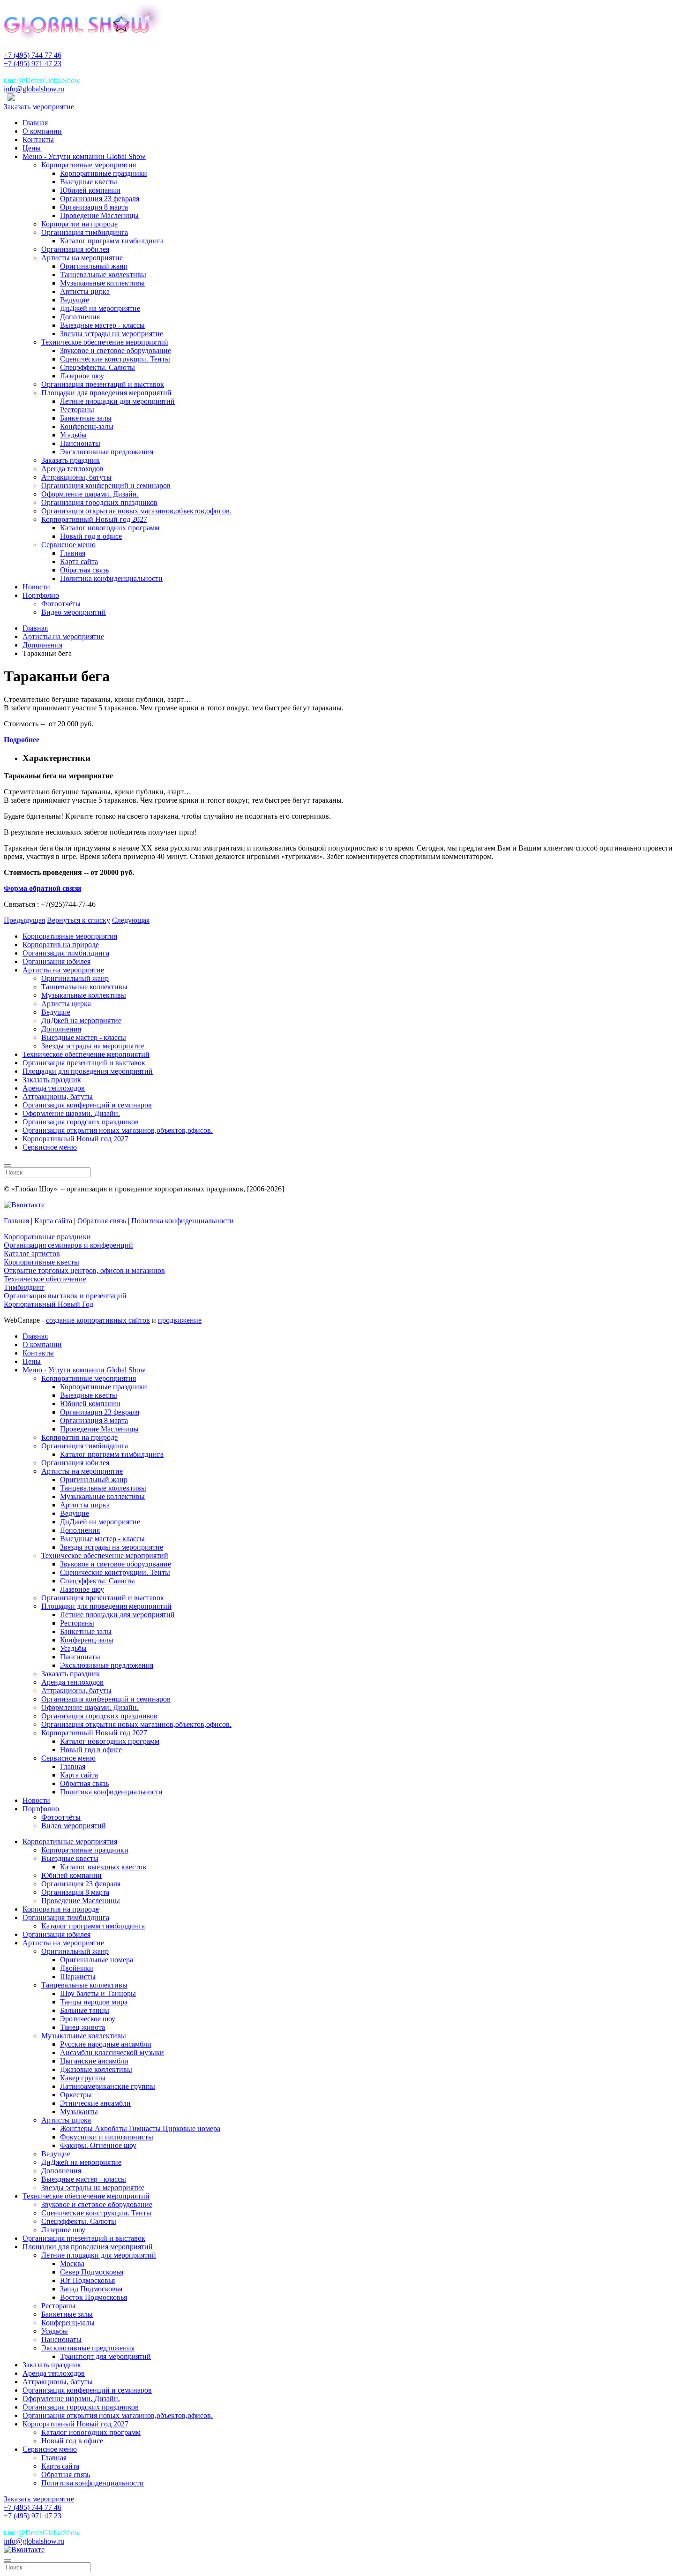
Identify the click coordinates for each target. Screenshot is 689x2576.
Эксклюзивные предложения (107, 452)
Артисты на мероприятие (82, 258)
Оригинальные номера (97, 1960)
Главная (35, 123)
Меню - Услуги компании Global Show (84, 156)
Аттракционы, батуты (76, 477)
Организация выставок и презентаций (65, 1296)
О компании (42, 131)
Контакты (38, 139)
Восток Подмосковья (94, 2297)
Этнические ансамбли (95, 2103)
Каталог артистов (32, 1254)
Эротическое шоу (88, 2019)
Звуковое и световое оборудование (116, 350)
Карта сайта (79, 561)
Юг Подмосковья (87, 2280)
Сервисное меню (68, 545)
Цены (32, 148)
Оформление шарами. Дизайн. (90, 494)
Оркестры (76, 2095)
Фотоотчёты (61, 604)
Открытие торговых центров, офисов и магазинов (84, 1270)
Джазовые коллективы (96, 2069)
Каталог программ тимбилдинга (112, 241)
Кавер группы (83, 2078)
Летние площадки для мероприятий (117, 401)
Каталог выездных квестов (103, 1867)
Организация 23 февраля (100, 199)
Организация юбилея (75, 249)
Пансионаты (80, 443)
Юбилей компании (90, 190)
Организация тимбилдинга (85, 232)
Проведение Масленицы (99, 215)
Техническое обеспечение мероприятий (105, 342)
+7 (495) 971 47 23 (33, 64)
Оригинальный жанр (94, 266)
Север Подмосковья (92, 2272)
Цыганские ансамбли (94, 2061)
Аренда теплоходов (72, 469)
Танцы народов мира (94, 2002)
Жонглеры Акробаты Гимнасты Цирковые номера (140, 2128)
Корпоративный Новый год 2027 (94, 519)
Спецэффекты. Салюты (97, 367)
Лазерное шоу (82, 376)
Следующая (131, 920)
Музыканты (79, 2112)
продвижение (180, 1320)
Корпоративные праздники (104, 173)
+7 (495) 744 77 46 (33, 55)
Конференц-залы (87, 426)
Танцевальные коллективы (103, 275)
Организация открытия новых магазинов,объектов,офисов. (136, 511)
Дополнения (80, 317)
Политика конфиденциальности (111, 578)
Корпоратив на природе (79, 224)
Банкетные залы (86, 418)
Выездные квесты (89, 182)
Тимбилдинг (24, 1287)
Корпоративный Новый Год (49, 1304)
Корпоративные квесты (41, 1262)
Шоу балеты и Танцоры (98, 1993)
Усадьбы (73, 435)
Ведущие (75, 300)
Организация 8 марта (94, 207)
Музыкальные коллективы (102, 283)
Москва (72, 2263)
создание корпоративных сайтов (98, 1320)
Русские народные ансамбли (106, 2044)
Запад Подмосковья (91, 2289)
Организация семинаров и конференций (68, 1245)
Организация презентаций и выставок (103, 384)
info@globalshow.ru (34, 89)
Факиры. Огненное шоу (98, 2145)
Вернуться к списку (79, 920)
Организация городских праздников (99, 502)
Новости (36, 587)
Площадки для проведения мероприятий (106, 393)
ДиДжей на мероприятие (100, 308)
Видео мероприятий (74, 612)
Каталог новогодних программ (110, 528)
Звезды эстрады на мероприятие (112, 334)
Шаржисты (78, 1977)
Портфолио (41, 595)
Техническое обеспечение (45, 1279)
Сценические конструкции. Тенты (115, 359)
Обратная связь (84, 570)
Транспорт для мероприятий (105, 2356)
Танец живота (82, 2027)
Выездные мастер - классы (102, 325)
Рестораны (77, 410)
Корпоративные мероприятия (89, 165)
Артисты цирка (85, 291)
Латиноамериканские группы (108, 2086)
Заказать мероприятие (39, 107)
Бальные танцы (85, 2010)
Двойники (77, 1968)
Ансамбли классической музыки (112, 2053)
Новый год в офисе (91, 536)
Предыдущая (24, 920)
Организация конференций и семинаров (106, 486)
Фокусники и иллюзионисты (107, 2137)
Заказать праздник (71, 460)
